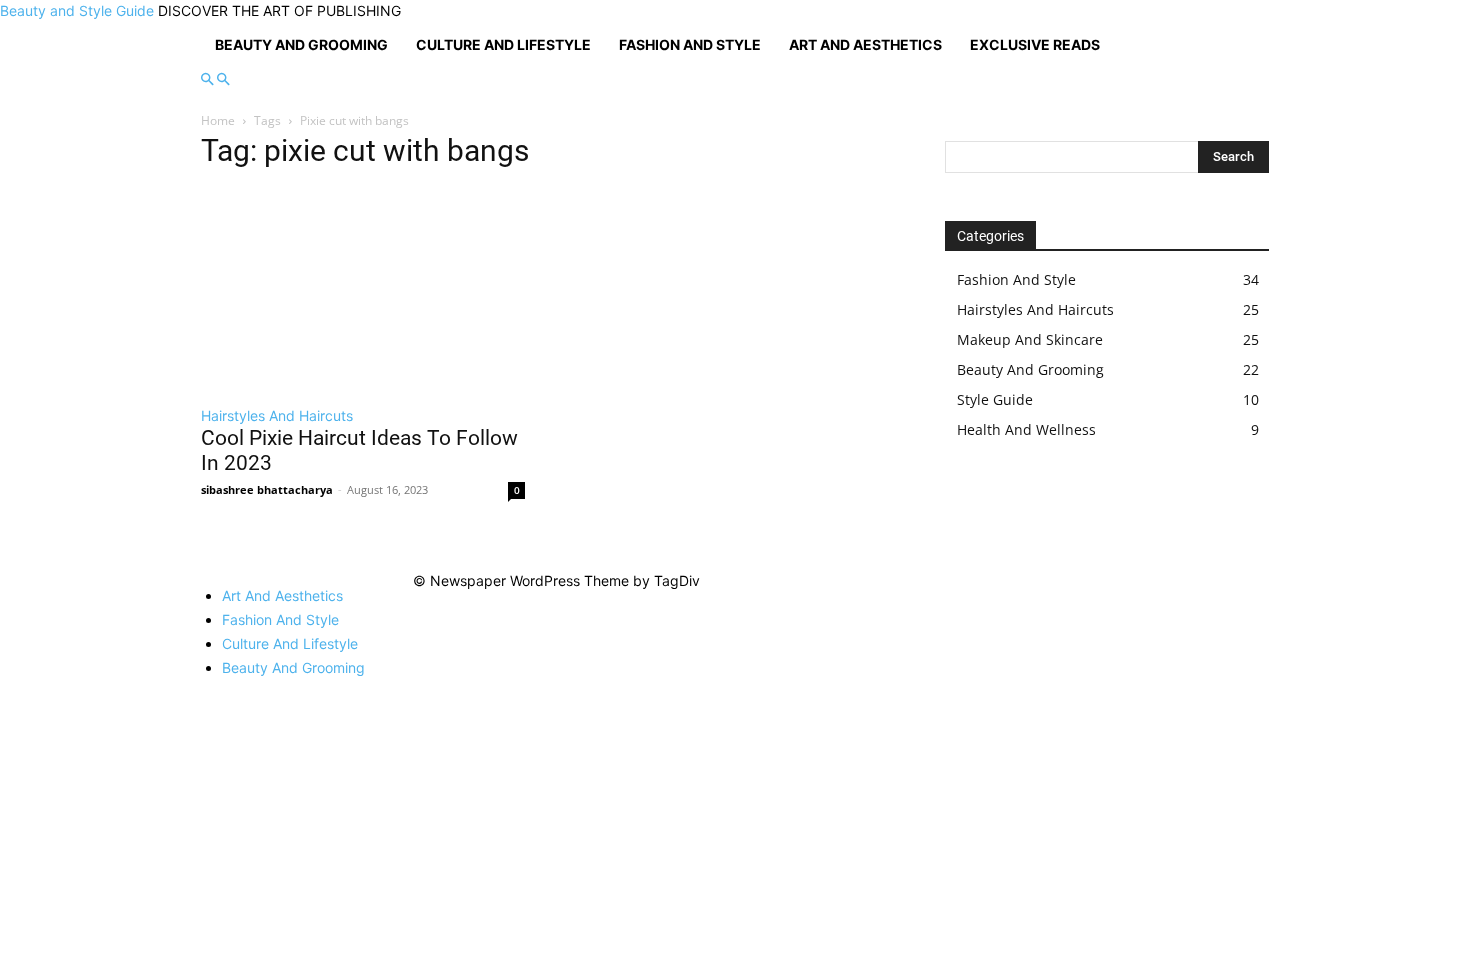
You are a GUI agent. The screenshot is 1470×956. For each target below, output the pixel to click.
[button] (207, 79)
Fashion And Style (690, 44)
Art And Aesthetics (865, 44)
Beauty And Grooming (301, 44)
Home (218, 120)
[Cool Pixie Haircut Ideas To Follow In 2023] (363, 290)
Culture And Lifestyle (503, 44)
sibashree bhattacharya (267, 489)
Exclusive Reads (1035, 44)
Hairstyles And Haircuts (277, 415)
